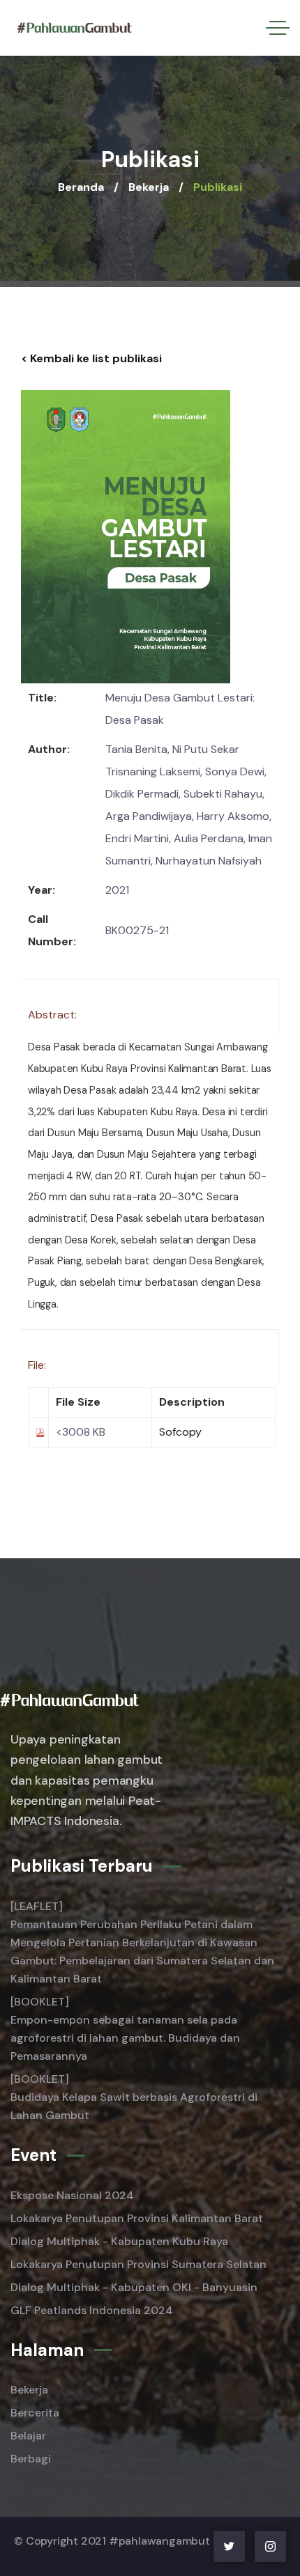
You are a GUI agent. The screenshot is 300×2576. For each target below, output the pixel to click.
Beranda (81, 187)
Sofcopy (180, 1432)
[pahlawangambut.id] (75, 28)
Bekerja (149, 187)
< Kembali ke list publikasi (91, 358)
